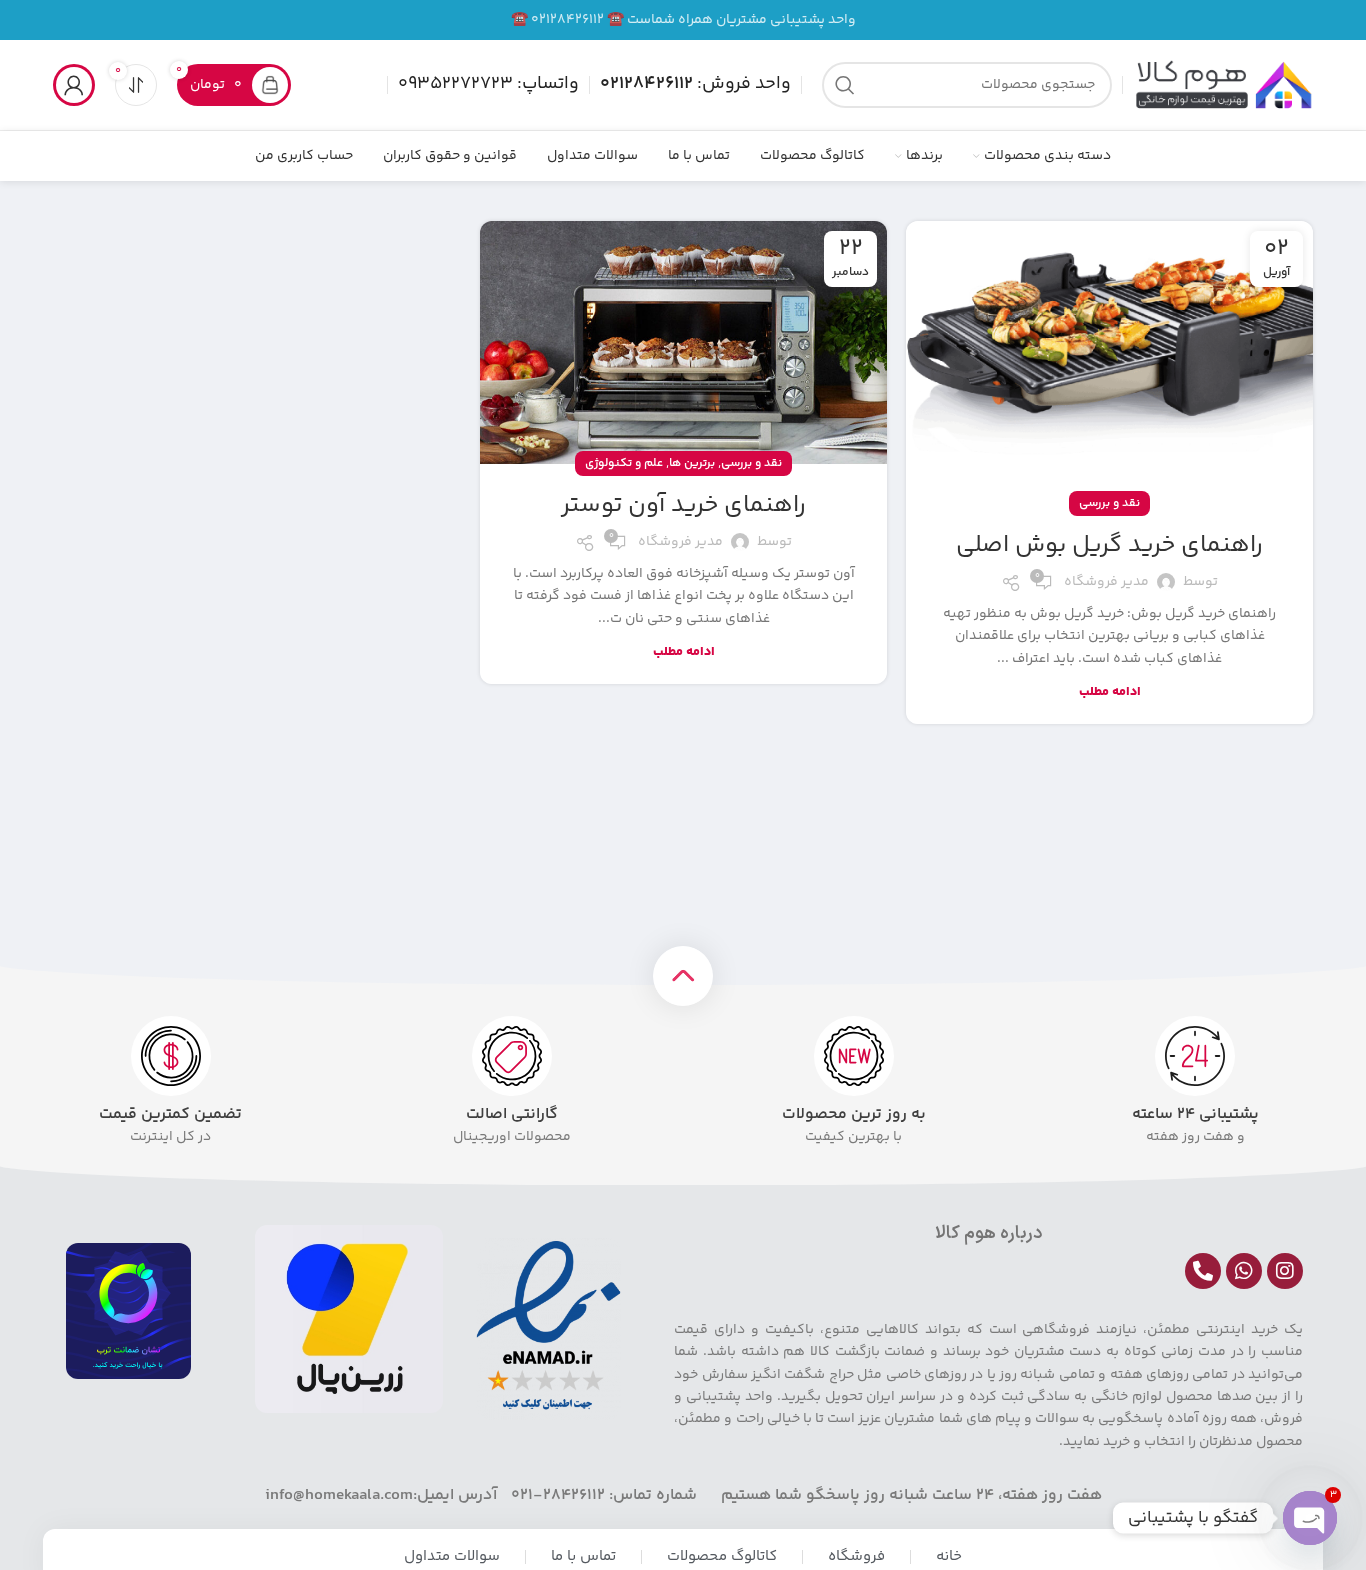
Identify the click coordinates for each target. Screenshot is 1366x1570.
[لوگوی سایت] (1223, 85)
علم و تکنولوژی (624, 463)
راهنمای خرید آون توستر (683, 505)
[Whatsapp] (1244, 1271)
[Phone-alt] (1203, 1271)
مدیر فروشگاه (1106, 582)
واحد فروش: (695, 84)
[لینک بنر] (683, 20)
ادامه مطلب (1110, 692)
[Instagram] (1285, 1271)
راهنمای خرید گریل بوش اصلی (1109, 545)
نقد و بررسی (1109, 503)
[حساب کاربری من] (74, 85)
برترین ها (692, 463)
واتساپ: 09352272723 (488, 84)
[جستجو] (845, 85)
